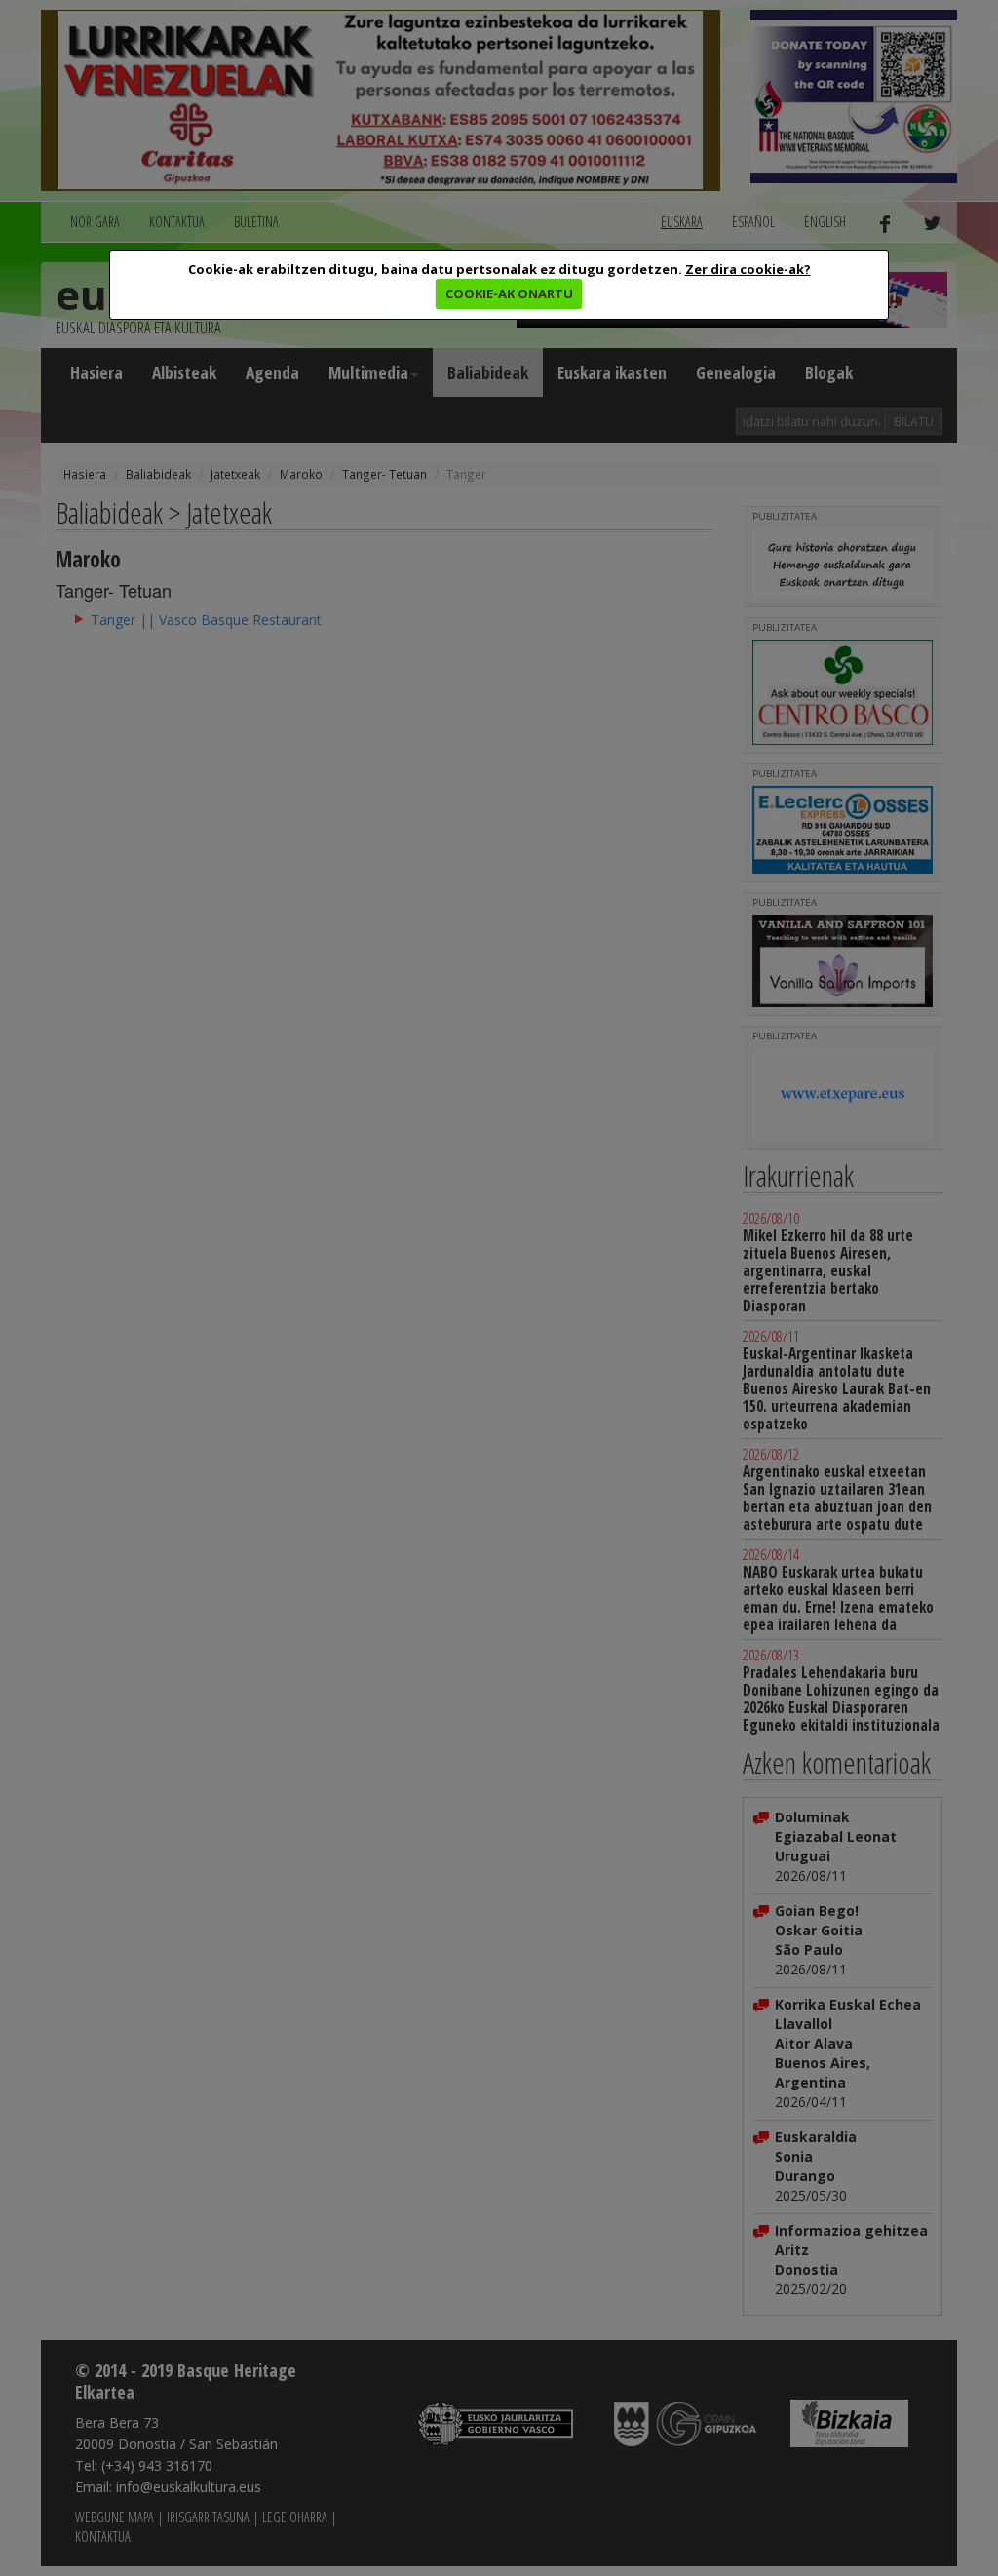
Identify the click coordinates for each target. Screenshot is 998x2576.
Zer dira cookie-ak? (748, 269)
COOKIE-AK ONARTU (509, 293)
